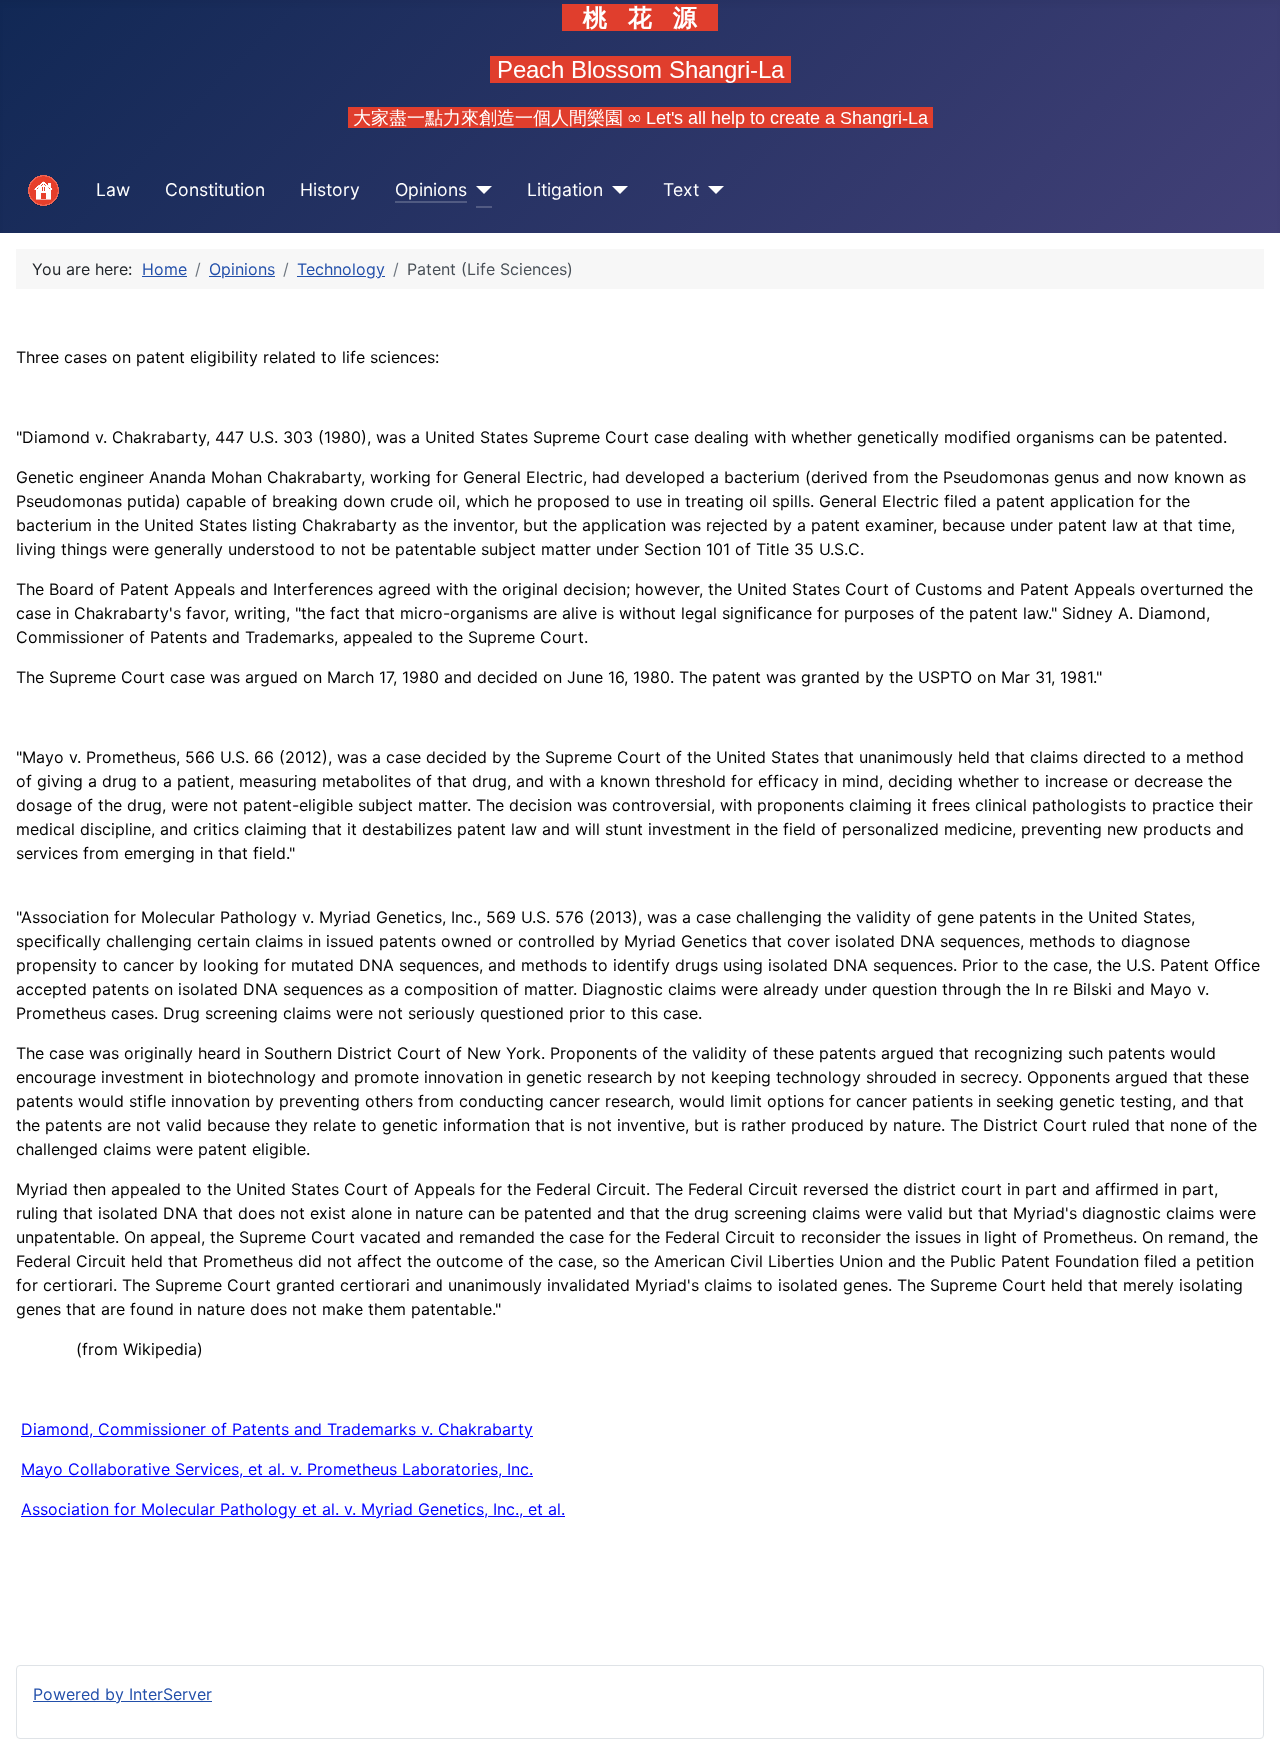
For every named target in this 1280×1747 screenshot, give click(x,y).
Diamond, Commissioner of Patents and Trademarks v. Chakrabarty (277, 1429)
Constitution (215, 189)
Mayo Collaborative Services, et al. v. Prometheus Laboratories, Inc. (277, 1469)
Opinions (431, 189)
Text (681, 189)
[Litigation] (615, 190)
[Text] (711, 190)
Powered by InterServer (122, 1694)
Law (113, 189)
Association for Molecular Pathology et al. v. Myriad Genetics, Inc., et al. (293, 1509)
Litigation (565, 189)
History (330, 189)
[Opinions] (479, 190)
